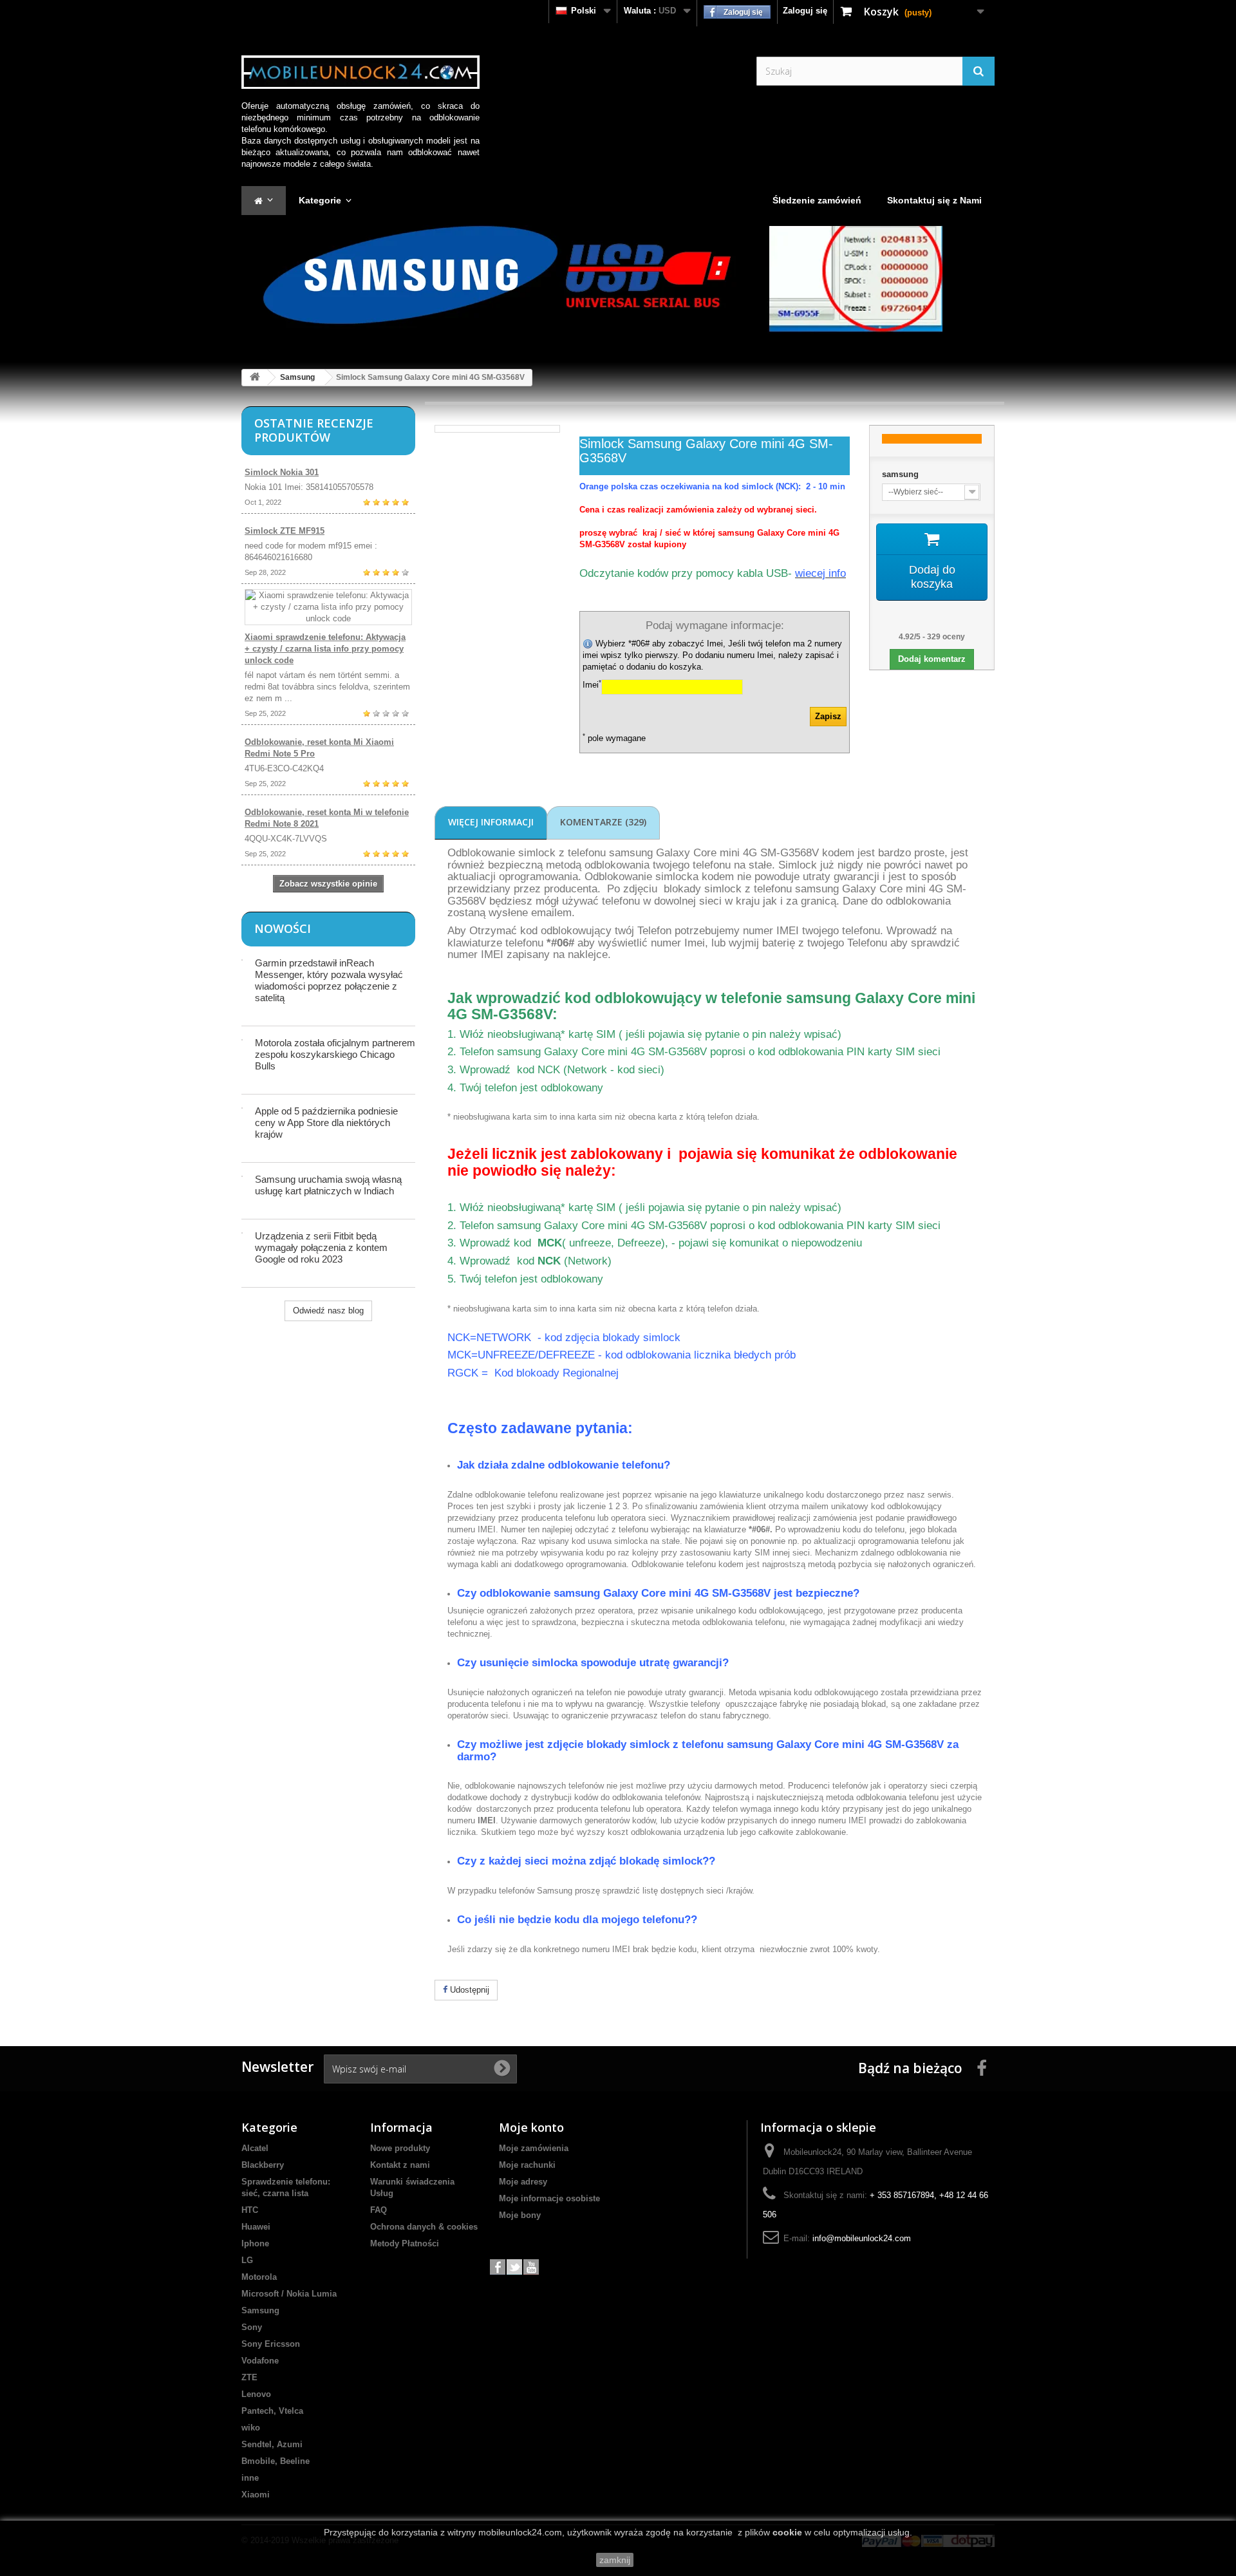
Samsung (297, 377)
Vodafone (260, 2361)
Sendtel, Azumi (272, 2444)
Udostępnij (468, 1990)
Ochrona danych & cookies (424, 2227)
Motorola (259, 2277)
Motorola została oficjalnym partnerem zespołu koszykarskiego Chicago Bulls (335, 1054)
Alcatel (255, 2148)
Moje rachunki (527, 2165)
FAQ (379, 2210)
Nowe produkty (400, 2148)
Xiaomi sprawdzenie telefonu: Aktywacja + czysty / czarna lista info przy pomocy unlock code (325, 649)
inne (250, 2478)
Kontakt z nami (400, 2165)
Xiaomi (256, 2495)
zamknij (615, 2560)
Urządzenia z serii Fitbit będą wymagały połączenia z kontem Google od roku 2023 (321, 1247)
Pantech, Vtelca (272, 2411)
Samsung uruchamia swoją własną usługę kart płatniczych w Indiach (328, 1185)
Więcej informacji (491, 822)
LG (247, 2260)
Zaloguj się (805, 11)
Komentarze (603, 822)
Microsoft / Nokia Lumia (289, 2294)
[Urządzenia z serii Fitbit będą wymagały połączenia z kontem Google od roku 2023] (242, 1233)
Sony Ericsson (271, 2344)
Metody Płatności (405, 2243)
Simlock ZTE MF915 (285, 531)
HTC (250, 2210)
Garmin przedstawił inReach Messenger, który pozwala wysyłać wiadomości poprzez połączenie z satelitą (329, 980)
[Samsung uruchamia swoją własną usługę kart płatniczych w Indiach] (242, 1176)
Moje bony (520, 2215)
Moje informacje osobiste (549, 2198)
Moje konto (531, 2127)
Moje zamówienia (534, 2148)
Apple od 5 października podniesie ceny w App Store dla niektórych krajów (326, 1123)
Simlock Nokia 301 (282, 472)
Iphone (255, 2243)
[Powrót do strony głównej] (255, 378)
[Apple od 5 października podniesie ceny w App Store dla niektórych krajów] (242, 1108)
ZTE (249, 2377)
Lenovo (256, 2394)
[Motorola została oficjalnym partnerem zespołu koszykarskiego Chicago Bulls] (242, 1040)
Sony (252, 2327)
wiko (251, 2428)
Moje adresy (523, 2182)
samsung (900, 474)
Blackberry (263, 2165)
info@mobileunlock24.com (862, 2238)
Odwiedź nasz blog (328, 1311)
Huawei (256, 2227)
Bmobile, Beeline (276, 2461)
